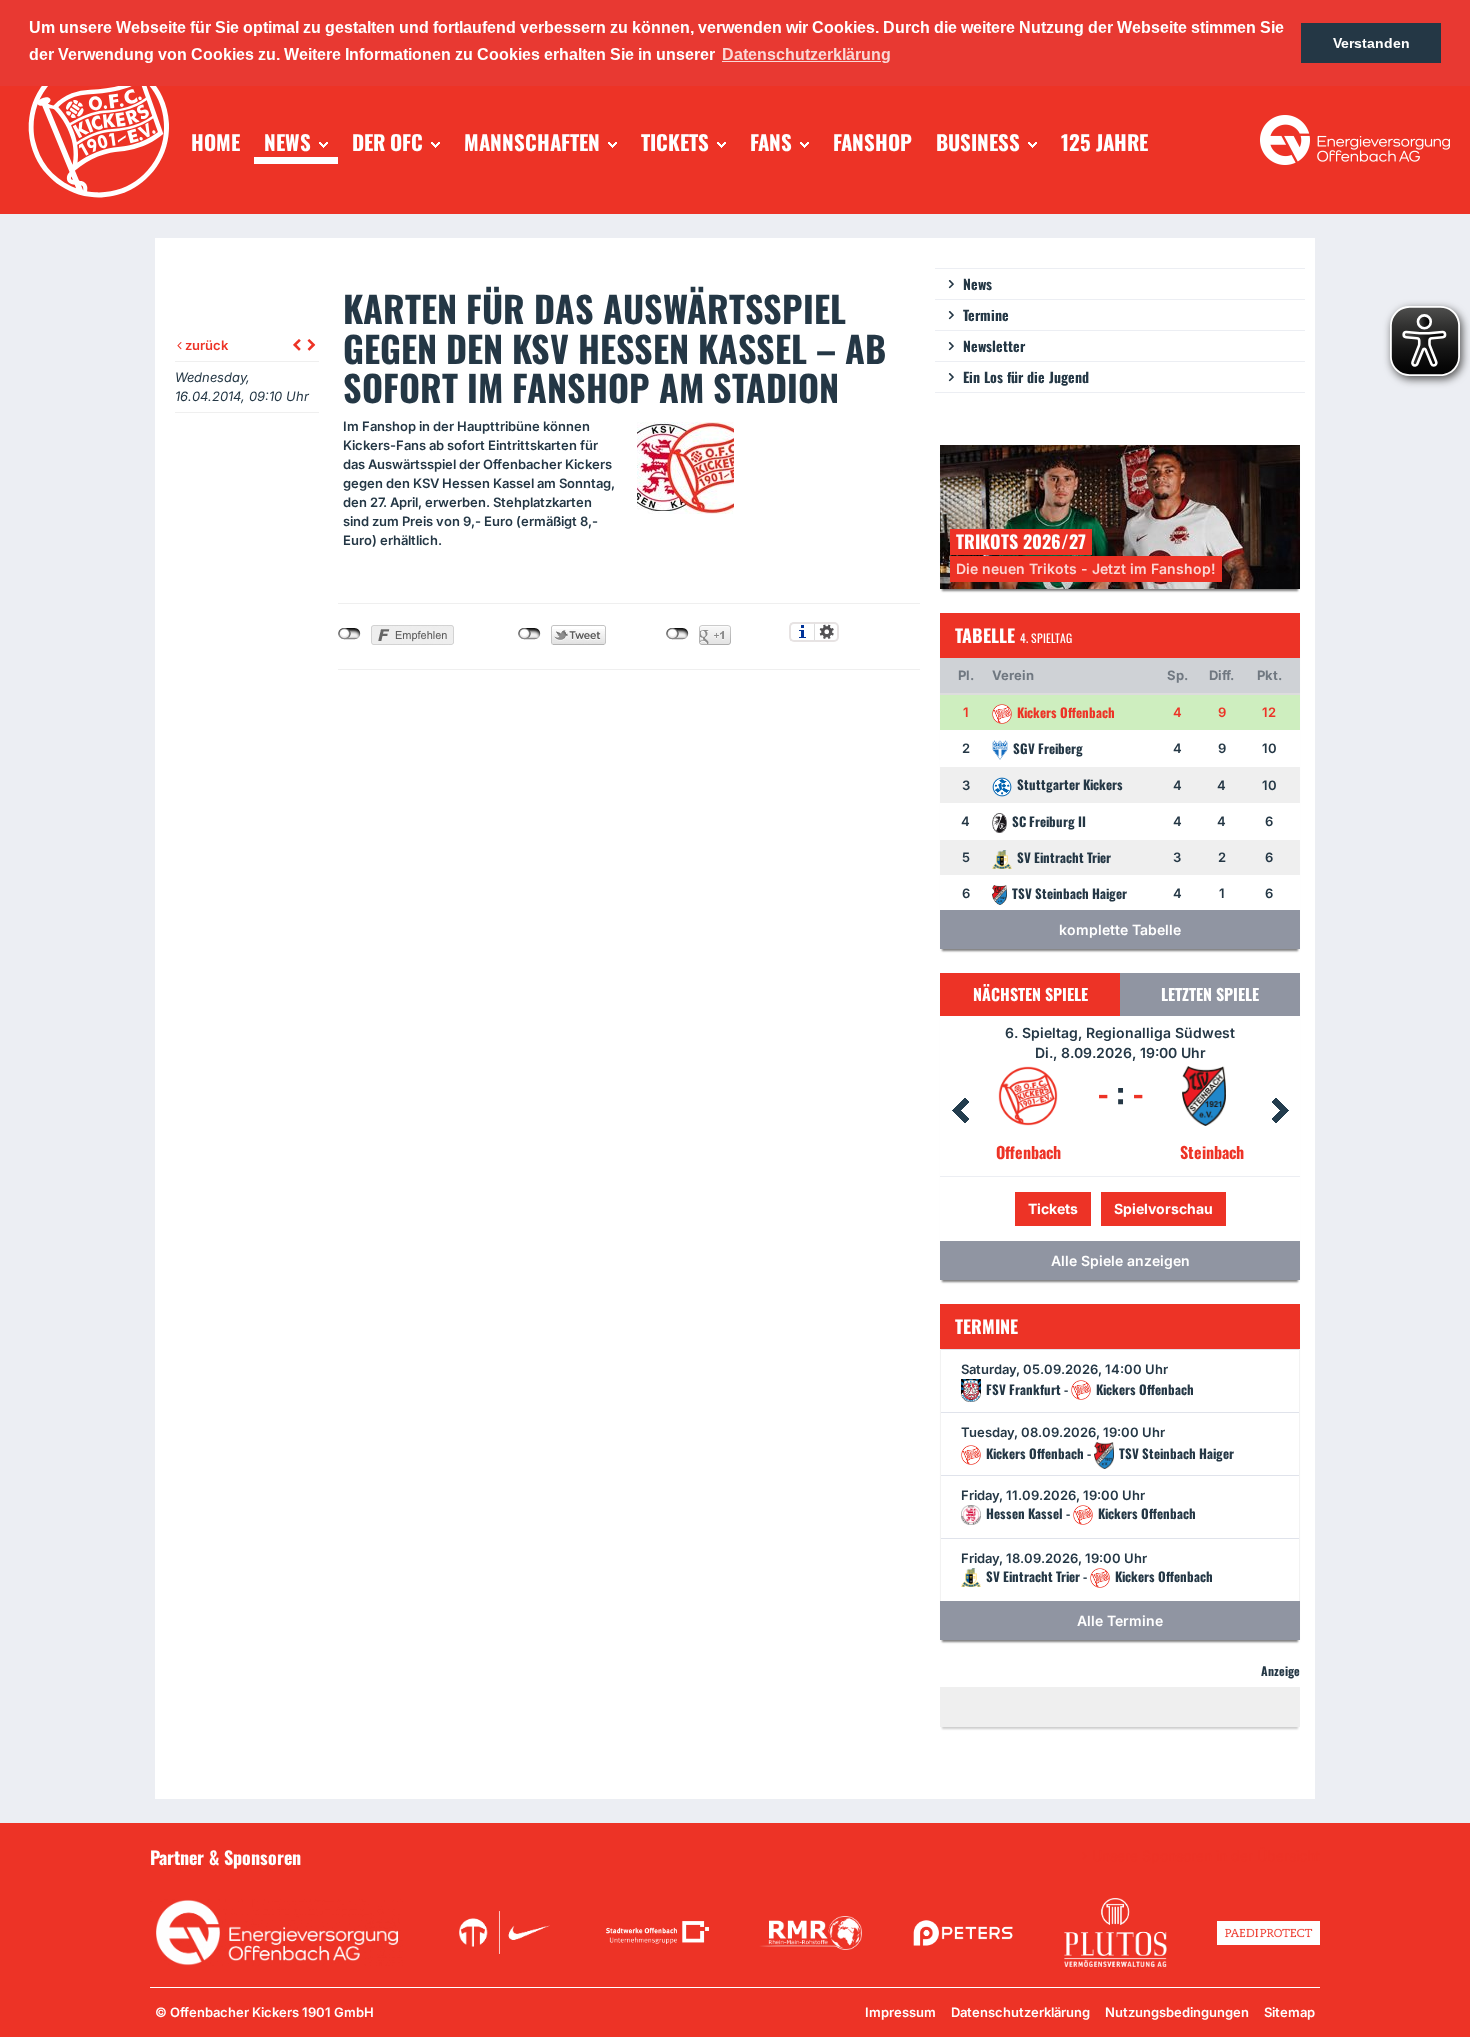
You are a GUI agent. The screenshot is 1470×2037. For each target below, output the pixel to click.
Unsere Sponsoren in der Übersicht (1206, 1856)
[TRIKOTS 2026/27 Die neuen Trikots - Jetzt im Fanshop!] (1120, 515)
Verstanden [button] (1371, 43)
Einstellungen (826, 632)
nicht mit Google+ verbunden (677, 634)
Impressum (900, 2012)
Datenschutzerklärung (1020, 2012)
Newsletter (994, 345)
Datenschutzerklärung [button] (806, 54)
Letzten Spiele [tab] (1210, 994)
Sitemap (1289, 2012)
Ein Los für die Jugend (1026, 376)
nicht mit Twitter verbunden (529, 634)
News (977, 283)
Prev (960, 1111)
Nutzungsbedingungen (1177, 2012)
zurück (205, 345)
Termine (986, 314)
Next (1280, 1111)
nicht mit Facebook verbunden (349, 634)
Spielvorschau (1120, 1208)
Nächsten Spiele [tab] (1030, 994)
